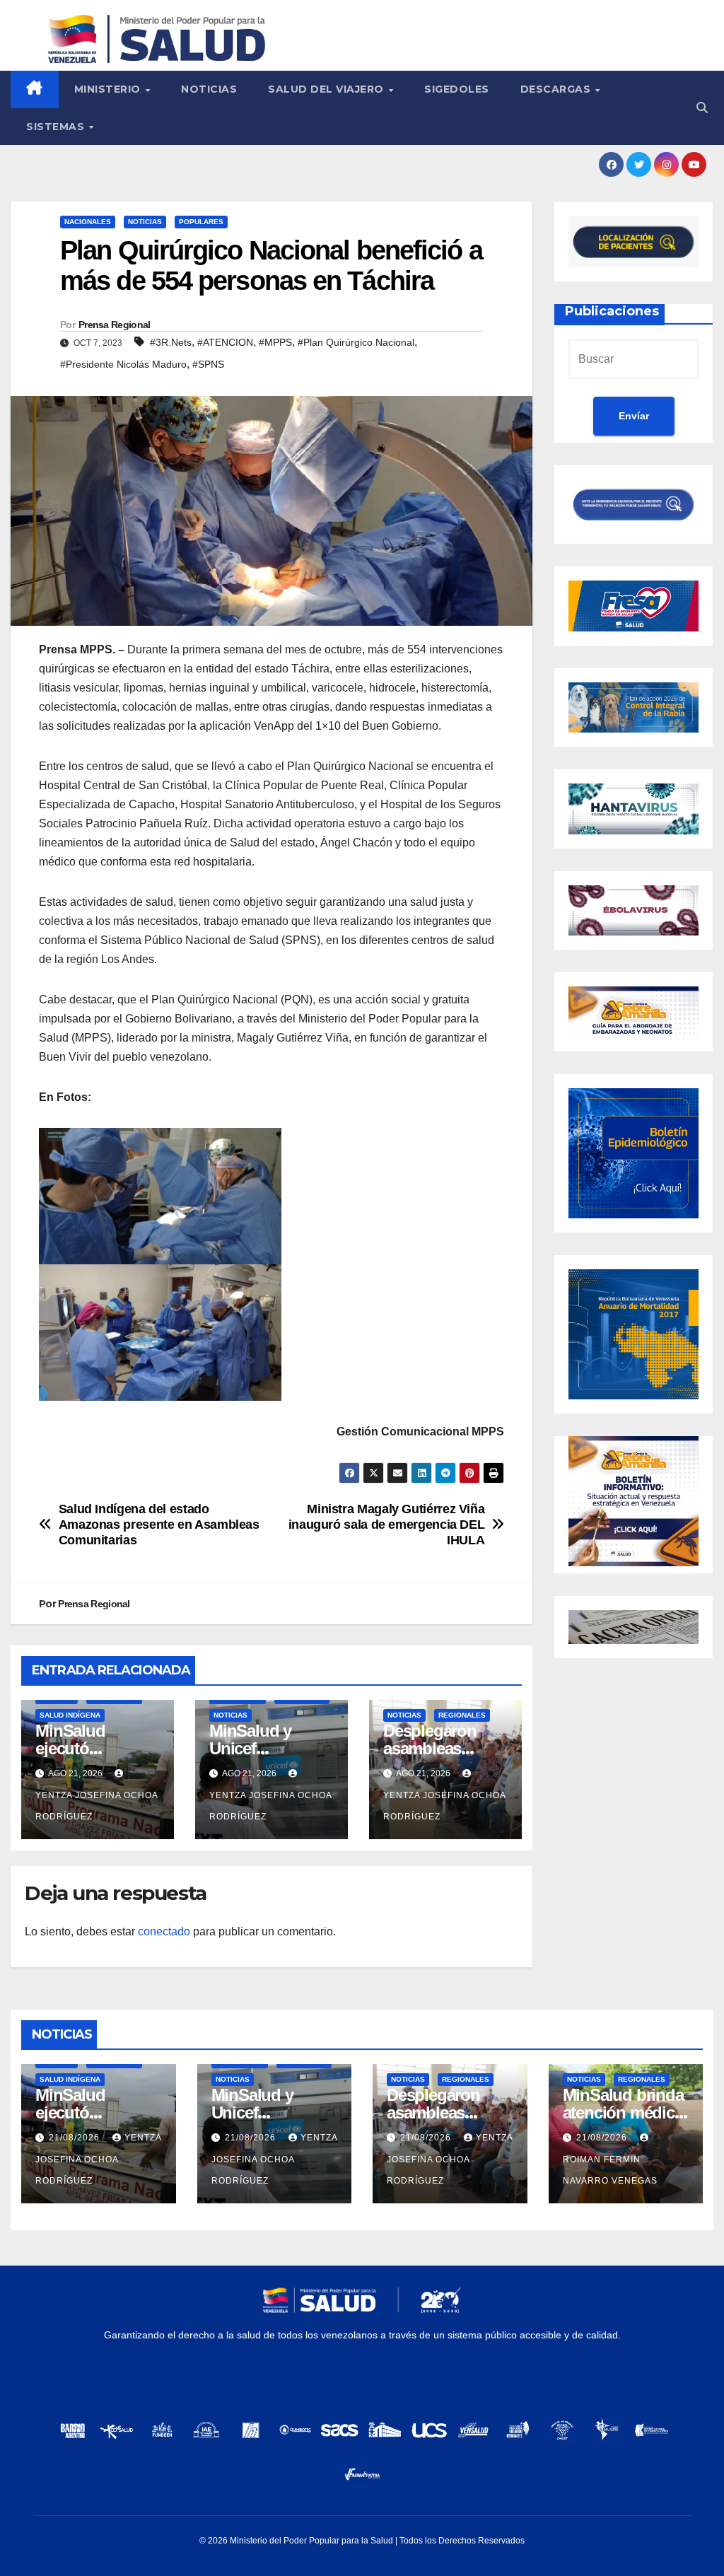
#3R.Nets (171, 342)
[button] (702, 108)
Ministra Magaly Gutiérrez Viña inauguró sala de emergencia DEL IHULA (387, 1524)
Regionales (462, 1715)
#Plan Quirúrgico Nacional (356, 342)
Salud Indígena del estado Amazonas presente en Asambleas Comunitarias (159, 1524)
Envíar (634, 416)
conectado (164, 1931)
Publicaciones (612, 311)
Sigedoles (457, 89)
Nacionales (88, 222)
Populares (201, 222)
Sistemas (57, 127)
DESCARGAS (557, 89)
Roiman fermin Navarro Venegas (610, 2170)
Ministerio (109, 89)
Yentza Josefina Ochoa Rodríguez (97, 1806)
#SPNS (208, 364)
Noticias (209, 89)
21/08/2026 (76, 2138)
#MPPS (275, 342)
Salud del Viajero (327, 89)
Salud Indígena (70, 1715)
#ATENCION (225, 342)
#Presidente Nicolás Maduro (123, 364)
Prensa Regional (115, 325)
